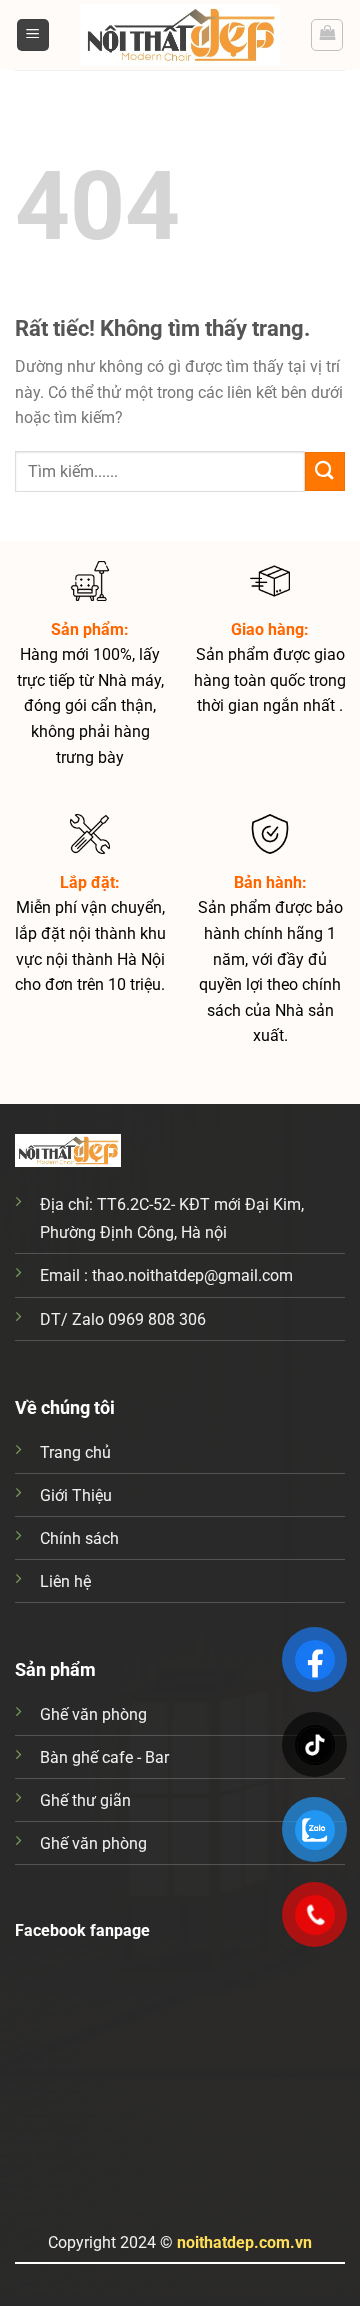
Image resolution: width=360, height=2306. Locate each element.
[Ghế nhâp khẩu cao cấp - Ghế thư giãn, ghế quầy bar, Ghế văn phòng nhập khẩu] (180, 35)
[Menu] (33, 35)
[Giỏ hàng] (327, 35)
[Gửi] (325, 471)
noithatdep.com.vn (244, 2242)
